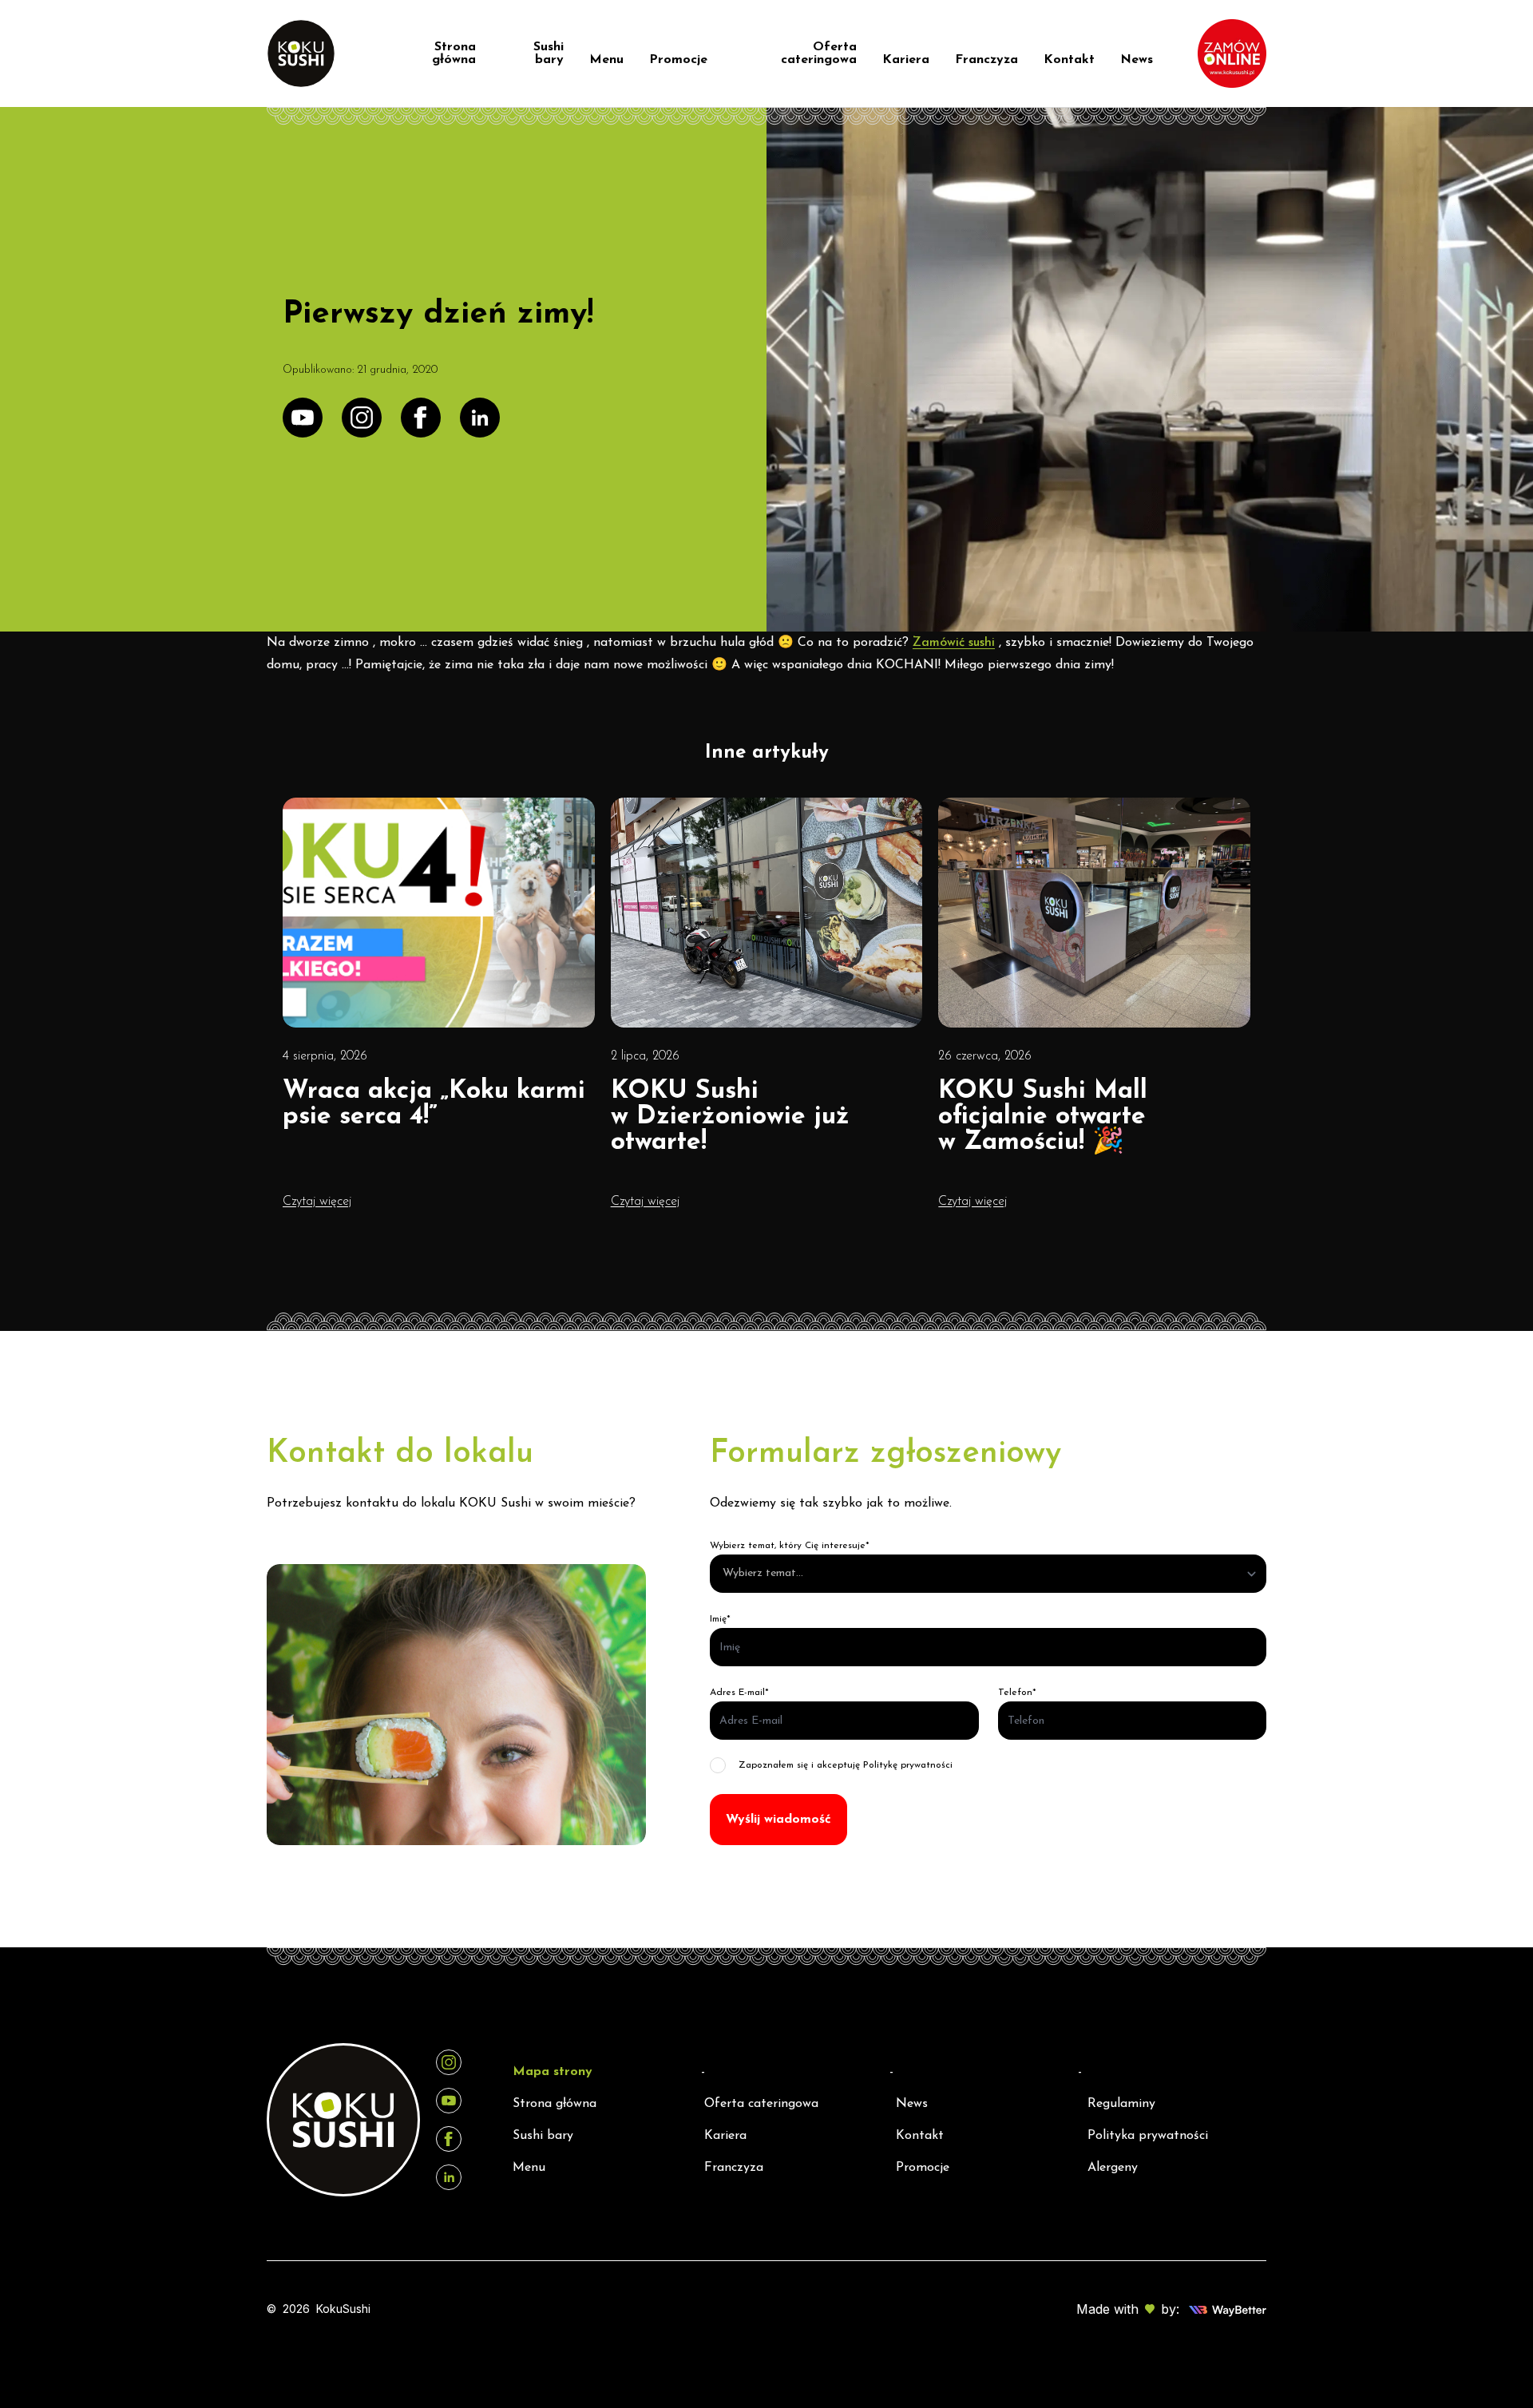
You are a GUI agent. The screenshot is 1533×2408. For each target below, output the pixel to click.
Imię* (720, 1619)
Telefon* (1017, 1693)
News (1137, 60)
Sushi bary (549, 53)
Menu (606, 60)
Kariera (906, 60)
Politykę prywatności (908, 1765)
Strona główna (454, 53)
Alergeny (1113, 2168)
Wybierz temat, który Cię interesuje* (790, 1546)
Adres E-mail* (739, 1693)
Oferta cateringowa (819, 53)
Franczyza (986, 60)
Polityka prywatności (1148, 2136)
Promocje (678, 60)
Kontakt (1069, 60)
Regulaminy (1121, 2104)
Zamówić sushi (954, 643)
